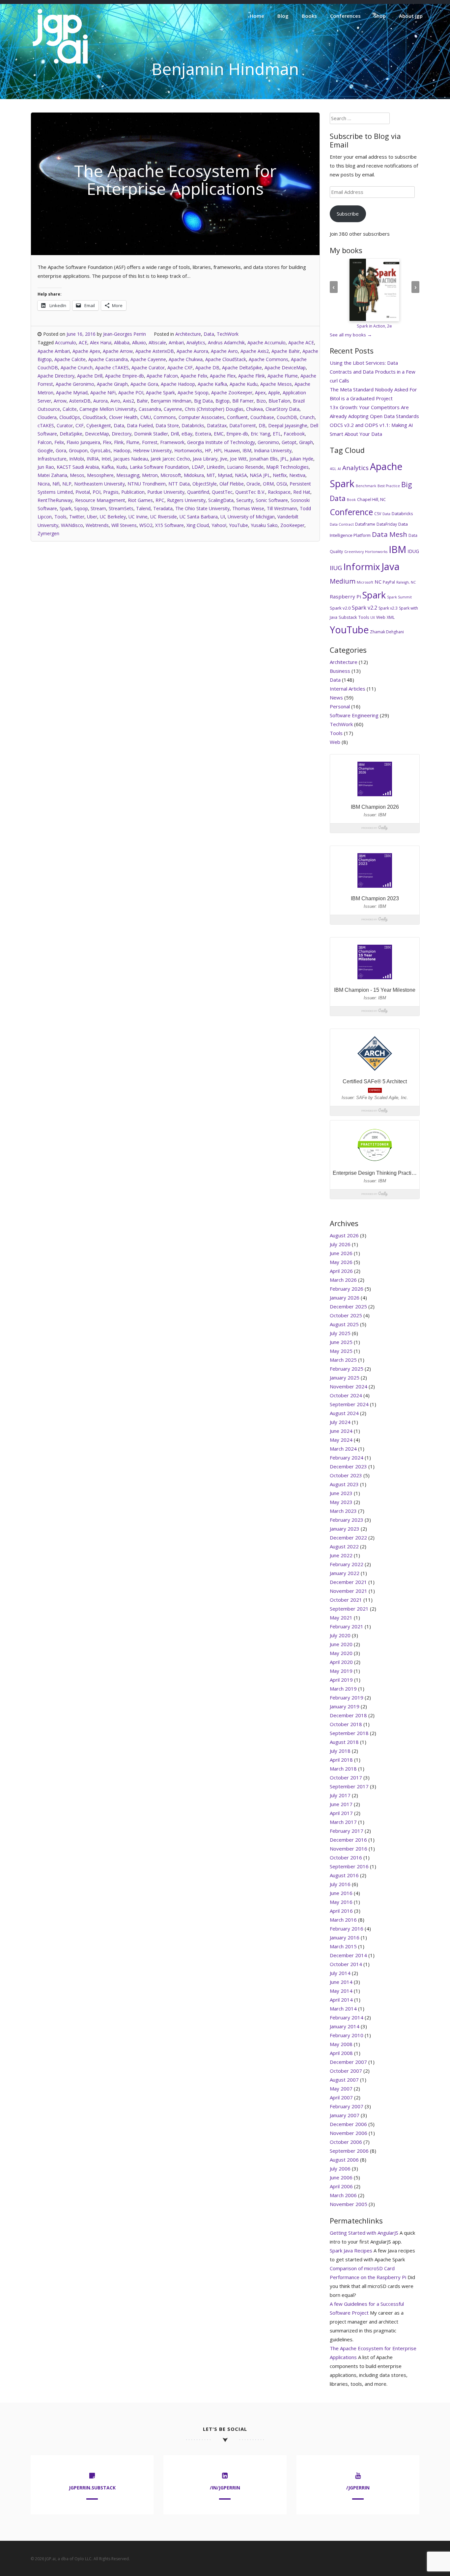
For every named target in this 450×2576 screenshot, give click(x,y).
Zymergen (48, 533)
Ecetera (203, 434)
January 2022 (345, 1573)
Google (45, 450)
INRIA (93, 459)
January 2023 (345, 1529)
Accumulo (66, 342)
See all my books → (351, 335)
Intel (106, 459)
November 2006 (349, 2133)
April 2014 (341, 2000)
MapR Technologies (287, 467)
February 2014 (347, 2017)
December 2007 (348, 2062)
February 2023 (347, 1520)
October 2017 (346, 1777)
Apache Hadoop (178, 384)
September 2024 (349, 1404)
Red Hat (302, 492)
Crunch (307, 417)
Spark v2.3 (388, 608)
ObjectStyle (205, 484)
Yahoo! (219, 525)
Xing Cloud (198, 525)
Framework (172, 442)
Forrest (150, 442)
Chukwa (254, 409)
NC (378, 582)
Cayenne (173, 409)
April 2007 (341, 2097)
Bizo (261, 401)
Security (245, 500)
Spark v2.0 (340, 608)
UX (373, 618)
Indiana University (273, 450)
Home (257, 16)
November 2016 (349, 1849)
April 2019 (341, 1680)
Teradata (163, 508)
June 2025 (341, 1342)
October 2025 (346, 1315)
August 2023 (344, 1484)
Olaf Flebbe (232, 484)
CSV (378, 514)
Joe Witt (238, 459)
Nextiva (297, 475)
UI (223, 517)
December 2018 (348, 1715)
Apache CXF (180, 368)
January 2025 (345, 1378)
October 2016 (346, 1857)
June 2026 (341, 1253)
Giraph (306, 442)
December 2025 (348, 1306)
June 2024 (341, 1431)
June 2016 (341, 1893)
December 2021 (348, 1582)
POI (97, 492)
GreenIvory (354, 552)
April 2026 (341, 1271)
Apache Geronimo (75, 384)
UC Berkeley (113, 517)
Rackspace (279, 492)
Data (209, 334)
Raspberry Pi (345, 596)
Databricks (193, 425)
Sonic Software (272, 500)
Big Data (203, 401)
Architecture (188, 334)
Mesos (77, 475)
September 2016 (349, 1866)
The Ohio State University (202, 508)
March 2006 (343, 2195)
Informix (362, 566)
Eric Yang (260, 434)
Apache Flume (283, 376)
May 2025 (341, 1351)
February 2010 (347, 2035)
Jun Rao (46, 467)
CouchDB (287, 417)
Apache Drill (90, 376)
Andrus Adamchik (226, 342)
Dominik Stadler (151, 434)
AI (339, 469)
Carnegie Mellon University (108, 409)
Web (381, 617)
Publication (133, 492)
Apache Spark (160, 393)
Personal (340, 706)
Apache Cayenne (148, 359)
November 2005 (349, 2204)
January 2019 (345, 1706)
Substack (348, 617)
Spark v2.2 (365, 608)
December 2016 (348, 1840)
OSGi (282, 484)
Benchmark (366, 486)
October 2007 (346, 2071)
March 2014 (343, 2009)
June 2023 (341, 1493)
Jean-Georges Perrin (125, 334)
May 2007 (341, 2089)
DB (262, 425)
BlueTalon (279, 401)
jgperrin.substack (92, 2488)
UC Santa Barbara (199, 517)
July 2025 (340, 1333)
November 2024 (349, 1386)
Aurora (100, 401)
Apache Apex (86, 351)
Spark (66, 508)
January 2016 (345, 1937)
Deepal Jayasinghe (288, 425)
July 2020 (340, 1635)
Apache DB (207, 368)
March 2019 (343, 1689)
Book (351, 500)
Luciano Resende (245, 467)
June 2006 (341, 2177)
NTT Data (179, 484)
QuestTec (222, 492)
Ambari (176, 342)
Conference (351, 512)
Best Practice (389, 486)
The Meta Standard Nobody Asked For (373, 389)
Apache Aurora (192, 351)
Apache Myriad (72, 393)
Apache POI (131, 393)
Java (391, 566)
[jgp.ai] (60, 64)
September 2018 (349, 1733)
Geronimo (268, 442)
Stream (98, 508)
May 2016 (341, 1902)
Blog (283, 16)
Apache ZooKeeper (232, 393)
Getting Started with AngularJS (364, 2233)
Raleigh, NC (406, 582)
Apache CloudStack (226, 359)
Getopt (289, 442)
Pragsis (111, 492)
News (336, 697)
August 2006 (344, 2160)
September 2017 (349, 1786)
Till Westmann (282, 508)
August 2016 (344, 1875)
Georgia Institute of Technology (221, 442)
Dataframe (365, 524)
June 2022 (341, 1555)
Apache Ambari (54, 351)
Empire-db (237, 434)
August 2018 (344, 1742)
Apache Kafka (212, 384)
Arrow (60, 401)
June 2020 (341, 1644)
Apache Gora (144, 384)
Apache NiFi (103, 393)
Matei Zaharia (52, 475)
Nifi (56, 484)
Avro (115, 401)
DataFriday (387, 524)
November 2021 (349, 1591)
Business (340, 671)
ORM (268, 484)
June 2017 (341, 1804)
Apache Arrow (118, 351)
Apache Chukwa (186, 359)
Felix (59, 442)
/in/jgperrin (225, 2488)
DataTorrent (243, 425)
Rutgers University (186, 500)
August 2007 (344, 2080)
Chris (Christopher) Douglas (214, 409)
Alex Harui (101, 342)
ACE (83, 342)
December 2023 (348, 1466)
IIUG (336, 568)
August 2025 (344, 1324)
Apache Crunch (77, 368)
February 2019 (347, 1697)
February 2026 (347, 1289)
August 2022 (344, 1546)
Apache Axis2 (255, 351)
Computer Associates (201, 417)
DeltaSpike (71, 434)
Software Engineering (354, 715)
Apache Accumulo (267, 342)
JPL (284, 459)
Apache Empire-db (125, 376)
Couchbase (262, 417)
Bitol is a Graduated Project (361, 398)
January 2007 (345, 2115)
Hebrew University (152, 450)
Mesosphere (100, 475)
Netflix (280, 475)
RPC (160, 500)
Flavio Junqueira (83, 442)
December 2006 (348, 2124)
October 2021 (346, 1600)
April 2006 (341, 2186)
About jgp (411, 16)
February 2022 (347, 1564)
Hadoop (122, 450)
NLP (67, 484)
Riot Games (140, 500)
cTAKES (46, 425)
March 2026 (343, 1280)
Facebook (294, 434)
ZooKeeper (292, 525)
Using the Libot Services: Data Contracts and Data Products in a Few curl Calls (373, 372)
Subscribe (348, 214)
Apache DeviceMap (285, 368)
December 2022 (348, 1538)
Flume (133, 442)
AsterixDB (80, 401)
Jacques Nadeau (131, 459)
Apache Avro (224, 351)
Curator (65, 425)
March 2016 (343, 1920)
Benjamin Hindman (171, 401)
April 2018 (341, 1760)
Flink (119, 442)
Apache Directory (56, 376)
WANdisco (72, 525)
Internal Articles (348, 689)
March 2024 (343, 1449)
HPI (218, 450)
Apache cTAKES (112, 368)
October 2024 (346, 1395)
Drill (175, 434)
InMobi (77, 459)
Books (309, 16)
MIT (211, 475)
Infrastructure (52, 459)
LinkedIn (215, 467)
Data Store (167, 425)
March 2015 (343, 1946)
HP (208, 450)
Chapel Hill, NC (371, 499)
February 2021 (347, 1626)
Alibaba (122, 342)
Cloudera (47, 417)
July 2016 (340, 1884)
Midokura (194, 475)
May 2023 (341, 1502)
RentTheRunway (55, 500)
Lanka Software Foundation (159, 467)
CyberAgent (99, 425)
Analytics (196, 342)
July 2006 (340, 2169)
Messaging (128, 475)
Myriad (225, 475)
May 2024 (341, 1440)
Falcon (45, 442)
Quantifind (198, 492)
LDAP (198, 467)
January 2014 (345, 2026)
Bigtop (223, 401)
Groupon (78, 450)
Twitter (77, 517)
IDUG (413, 551)
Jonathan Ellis (264, 459)
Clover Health (123, 417)
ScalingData (221, 500)
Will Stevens (124, 525)
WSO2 (146, 525)
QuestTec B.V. (250, 492)
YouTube (239, 525)
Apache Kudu (244, 384)
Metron (150, 475)
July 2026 (340, 1244)
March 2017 (343, 1822)
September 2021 (349, 1609)
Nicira (44, 484)
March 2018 (343, 1769)
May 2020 (341, 1653)
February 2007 (347, 2106)
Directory (122, 434)
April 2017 (341, 1813)
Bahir (142, 401)
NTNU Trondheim (147, 484)
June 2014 (341, 1982)
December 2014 (348, 1955)
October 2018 (346, 1724)
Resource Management (100, 500)
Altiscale (157, 342)
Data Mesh (390, 534)
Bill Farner (243, 401)
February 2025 (347, 1369)
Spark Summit (399, 597)
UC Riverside (164, 517)
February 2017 (347, 1831)
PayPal (389, 582)
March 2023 (343, 1511)
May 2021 (341, 1617)
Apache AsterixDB (155, 351)
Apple (274, 393)
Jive (224, 459)
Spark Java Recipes (351, 2250)
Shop (380, 16)
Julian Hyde (302, 459)
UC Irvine (138, 517)
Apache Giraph (112, 384)
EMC (219, 434)
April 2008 (341, 2053)
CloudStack (95, 417)
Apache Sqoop (193, 393)
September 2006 (349, 2151)
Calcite (70, 409)
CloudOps (70, 417)
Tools (60, 517)
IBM (247, 450)
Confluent (237, 417)
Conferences (345, 16)
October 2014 (346, 1964)
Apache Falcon (162, 376)
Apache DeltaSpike (242, 368)
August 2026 (344, 1235)
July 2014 (340, 1973)
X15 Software (169, 525)
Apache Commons (268, 359)
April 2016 (341, 1911)
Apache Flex (223, 376)
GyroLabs (100, 450)
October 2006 (346, 2142)
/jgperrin (358, 2488)
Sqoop (81, 508)
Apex (260, 393)
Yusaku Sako (264, 525)
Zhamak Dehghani (387, 632)
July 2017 (340, 1795)
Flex (107, 442)
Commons (165, 417)
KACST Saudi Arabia (78, 467)
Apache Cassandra (108, 359)
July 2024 (340, 1422)
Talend (143, 508)
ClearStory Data (282, 409)
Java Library (205, 459)
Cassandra (150, 409)
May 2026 (341, 1262)
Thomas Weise (248, 508)
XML (391, 617)
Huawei (232, 450)
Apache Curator (148, 368)
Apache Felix (194, 376)
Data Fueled (140, 425)
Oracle (253, 484)
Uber (92, 517)
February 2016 (347, 1929)
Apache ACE (301, 342)
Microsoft (171, 475)
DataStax (217, 425)
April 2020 (341, 1662)
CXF (80, 425)
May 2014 (341, 1991)
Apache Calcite (70, 359)
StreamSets (121, 508)
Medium (343, 581)
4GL (333, 469)
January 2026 (345, 1298)
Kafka (108, 467)
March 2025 (343, 1360)
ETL (277, 434)
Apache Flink (252, 376)
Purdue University (166, 492)
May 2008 (341, 2044)
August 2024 (344, 1413)
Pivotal (83, 492)
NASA (241, 475)
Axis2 (128, 401)
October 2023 (346, 1475)
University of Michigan (251, 517)
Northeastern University (99, 484)
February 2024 (347, 1458)
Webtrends (97, 525)
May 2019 (341, 1671)
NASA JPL (260, 475)
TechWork (228, 334)
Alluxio (139, 342)
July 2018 (340, 1751)
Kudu (122, 467)
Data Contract (342, 524)
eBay (187, 434)
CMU (146, 417)
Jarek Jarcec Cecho (170, 459)
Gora (61, 450)
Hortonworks (188, 450)
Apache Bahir (286, 351)
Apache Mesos (276, 384)
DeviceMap (97, 434)
